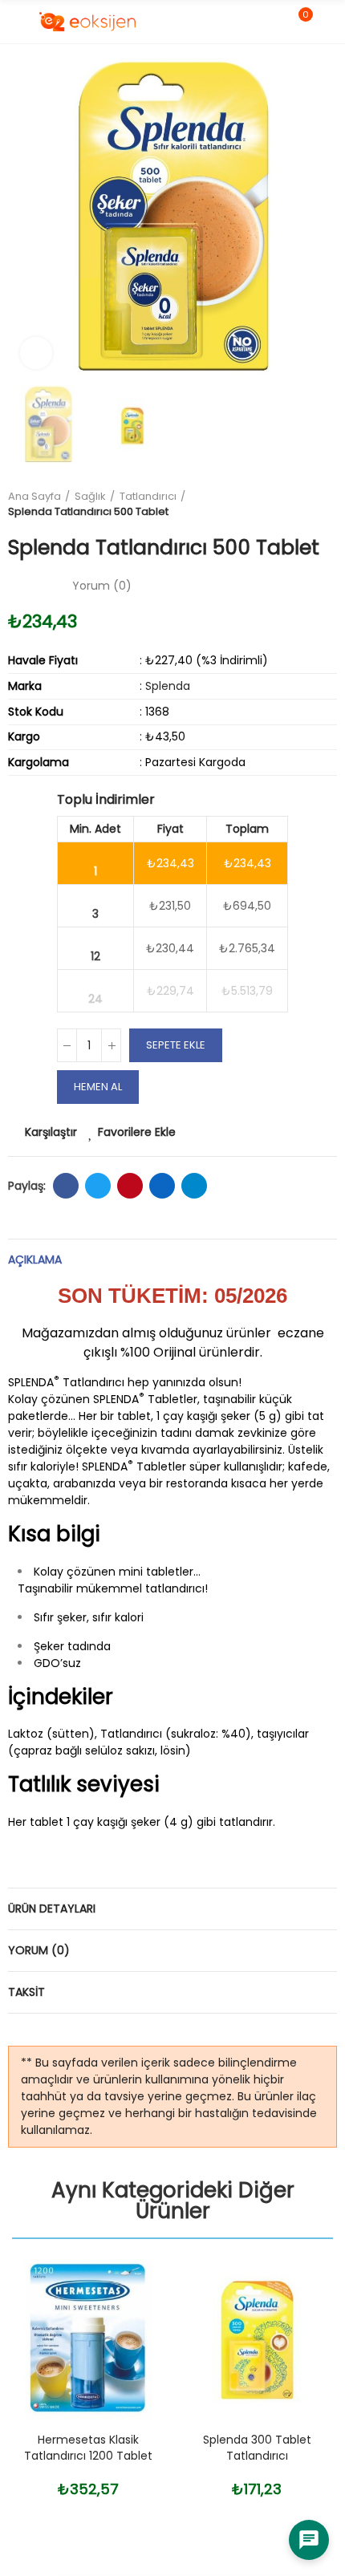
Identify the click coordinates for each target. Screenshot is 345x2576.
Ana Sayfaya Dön (305, 504)
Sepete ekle (176, 1045)
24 (95, 999)
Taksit (26, 1992)
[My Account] (329, 22)
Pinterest (130, 1186)
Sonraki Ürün (325, 504)
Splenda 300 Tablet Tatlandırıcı (257, 2448)
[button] (24, 217)
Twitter (98, 1186)
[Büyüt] (36, 353)
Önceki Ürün (285, 504)
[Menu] (16, 22)
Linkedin (162, 1186)
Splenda (168, 686)
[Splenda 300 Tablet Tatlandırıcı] (257, 2339)
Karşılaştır (51, 1132)
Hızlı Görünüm (128, 2351)
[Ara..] (271, 22)
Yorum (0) (39, 1950)
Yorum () (102, 586)
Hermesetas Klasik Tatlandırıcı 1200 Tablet (88, 2448)
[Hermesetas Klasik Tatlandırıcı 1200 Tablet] (88, 2339)
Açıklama (35, 1260)
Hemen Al (98, 1087)
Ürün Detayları (52, 1909)
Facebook (66, 1186)
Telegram (194, 1186)
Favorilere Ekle (137, 1132)
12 (95, 956)
